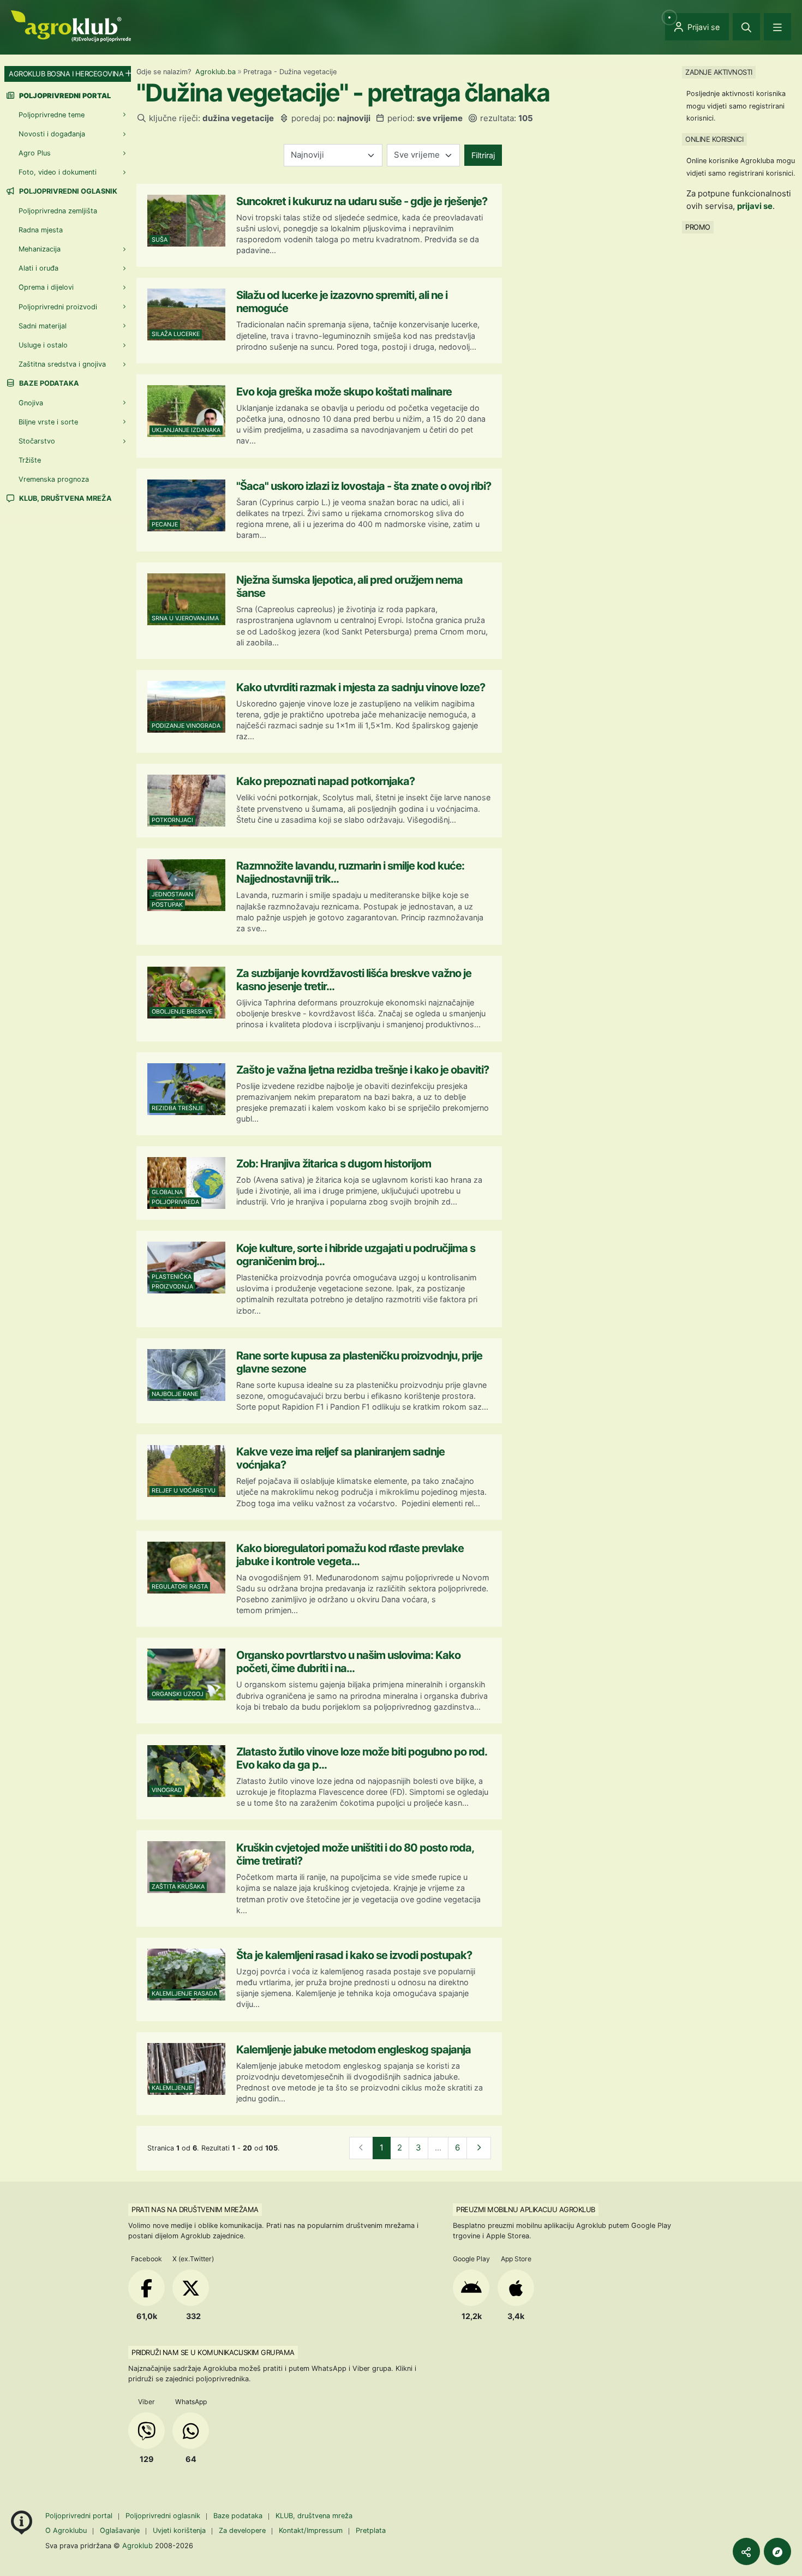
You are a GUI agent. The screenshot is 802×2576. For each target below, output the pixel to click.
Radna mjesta (41, 230)
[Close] (746, 27)
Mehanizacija (40, 250)
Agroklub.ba (216, 72)
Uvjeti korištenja (179, 2530)
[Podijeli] (746, 2551)
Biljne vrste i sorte (48, 422)
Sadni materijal (43, 326)
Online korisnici (714, 139)
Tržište (30, 461)
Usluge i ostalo (43, 345)
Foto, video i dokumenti (58, 173)
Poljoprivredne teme (52, 115)
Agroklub (137, 2545)
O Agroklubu (66, 2530)
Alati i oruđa (38, 269)
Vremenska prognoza (54, 480)
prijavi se (755, 206)
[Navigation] (777, 27)
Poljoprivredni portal (80, 2516)
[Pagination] (479, 2148)
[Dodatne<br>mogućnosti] (777, 2551)
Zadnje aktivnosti (719, 72)
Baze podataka (48, 384)
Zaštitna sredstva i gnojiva (62, 365)
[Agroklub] (71, 25)
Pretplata (371, 2530)
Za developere (242, 2530)
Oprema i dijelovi (46, 288)
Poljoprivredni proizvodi (58, 307)
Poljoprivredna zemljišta (58, 211)
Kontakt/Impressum (311, 2530)
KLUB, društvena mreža (65, 499)
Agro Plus (35, 154)
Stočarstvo (37, 441)
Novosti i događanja (52, 134)
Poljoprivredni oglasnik (67, 192)
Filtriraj (483, 155)
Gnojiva (31, 403)
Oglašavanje (120, 2530)
